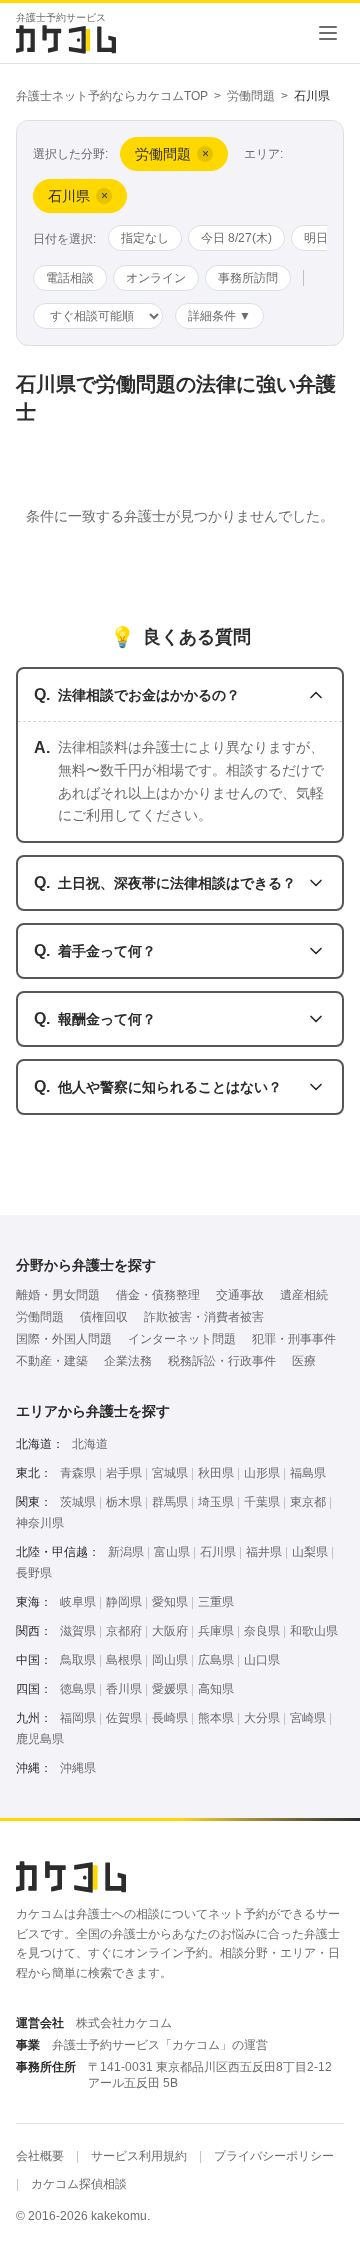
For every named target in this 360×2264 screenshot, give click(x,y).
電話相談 (70, 278)
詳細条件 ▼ (219, 316)
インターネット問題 (182, 1339)
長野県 (34, 1573)
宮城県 (170, 1473)
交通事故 (240, 1295)
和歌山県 (314, 1631)
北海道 (90, 1444)
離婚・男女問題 (58, 1295)
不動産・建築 (52, 1361)
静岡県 (124, 1602)
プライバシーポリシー (274, 2156)
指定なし (145, 238)
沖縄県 (78, 1768)
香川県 (124, 1689)
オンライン (156, 278)
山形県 (262, 1473)
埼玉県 (216, 1502)
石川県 (218, 1552)
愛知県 (170, 1602)
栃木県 (124, 1502)
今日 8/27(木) (236, 238)
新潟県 (126, 1552)
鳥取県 (78, 1660)
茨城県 (78, 1502)
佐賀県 (124, 1718)
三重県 (216, 1602)
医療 (304, 1361)
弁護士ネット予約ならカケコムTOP (112, 96)
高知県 (216, 1689)
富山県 (172, 1552)
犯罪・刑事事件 (294, 1339)
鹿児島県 (40, 1739)
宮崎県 (308, 1718)
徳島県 (78, 1689)
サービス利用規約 (139, 2156)
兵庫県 (216, 1631)
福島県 (308, 1473)
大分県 (262, 1718)
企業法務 (128, 1361)
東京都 (308, 1502)
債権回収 (104, 1317)
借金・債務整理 (158, 1295)
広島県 (216, 1660)
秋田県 (216, 1473)
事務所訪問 (248, 278)
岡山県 (170, 1660)
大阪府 (170, 1631)
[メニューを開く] (328, 33)
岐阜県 (78, 1602)
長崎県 (170, 1718)
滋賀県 (78, 1631)
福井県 (264, 1552)
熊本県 (216, 1718)
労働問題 (251, 96)
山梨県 (310, 1552)
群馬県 (170, 1502)
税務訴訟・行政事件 (222, 1361)
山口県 (262, 1660)
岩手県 (124, 1473)
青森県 (78, 1473)
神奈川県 (40, 1523)
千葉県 (262, 1502)
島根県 (124, 1660)
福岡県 (78, 1718)
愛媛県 (170, 1689)
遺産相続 (304, 1295)
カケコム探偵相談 (79, 2184)
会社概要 (40, 2156)
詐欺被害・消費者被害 (204, 1317)
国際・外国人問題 (64, 1339)
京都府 (124, 1631)
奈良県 (262, 1631)
